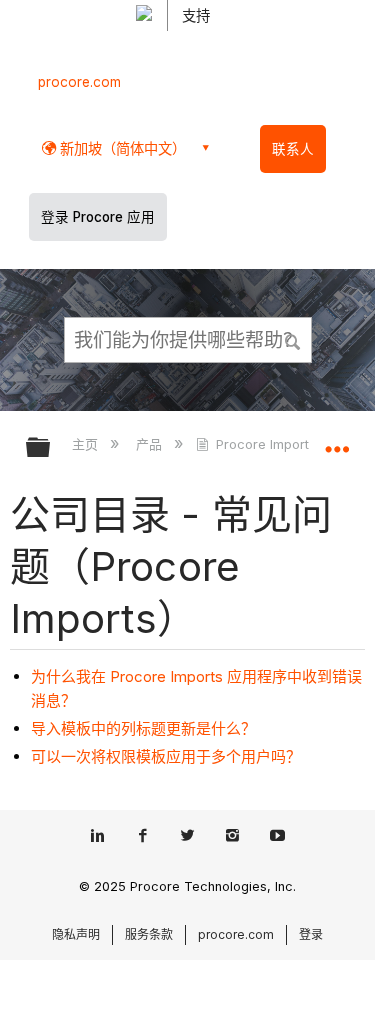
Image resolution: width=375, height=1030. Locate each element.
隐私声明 (76, 934)
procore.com (79, 82)
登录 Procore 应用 (98, 217)
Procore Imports (266, 444)
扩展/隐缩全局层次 (51, 448)
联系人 (293, 149)
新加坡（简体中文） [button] (121, 148)
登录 (311, 934)
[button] (293, 339)
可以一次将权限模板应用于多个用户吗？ (166, 756)
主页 (87, 444)
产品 (150, 444)
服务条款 (149, 934)
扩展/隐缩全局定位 (337, 441)
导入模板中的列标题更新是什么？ (143, 728)
